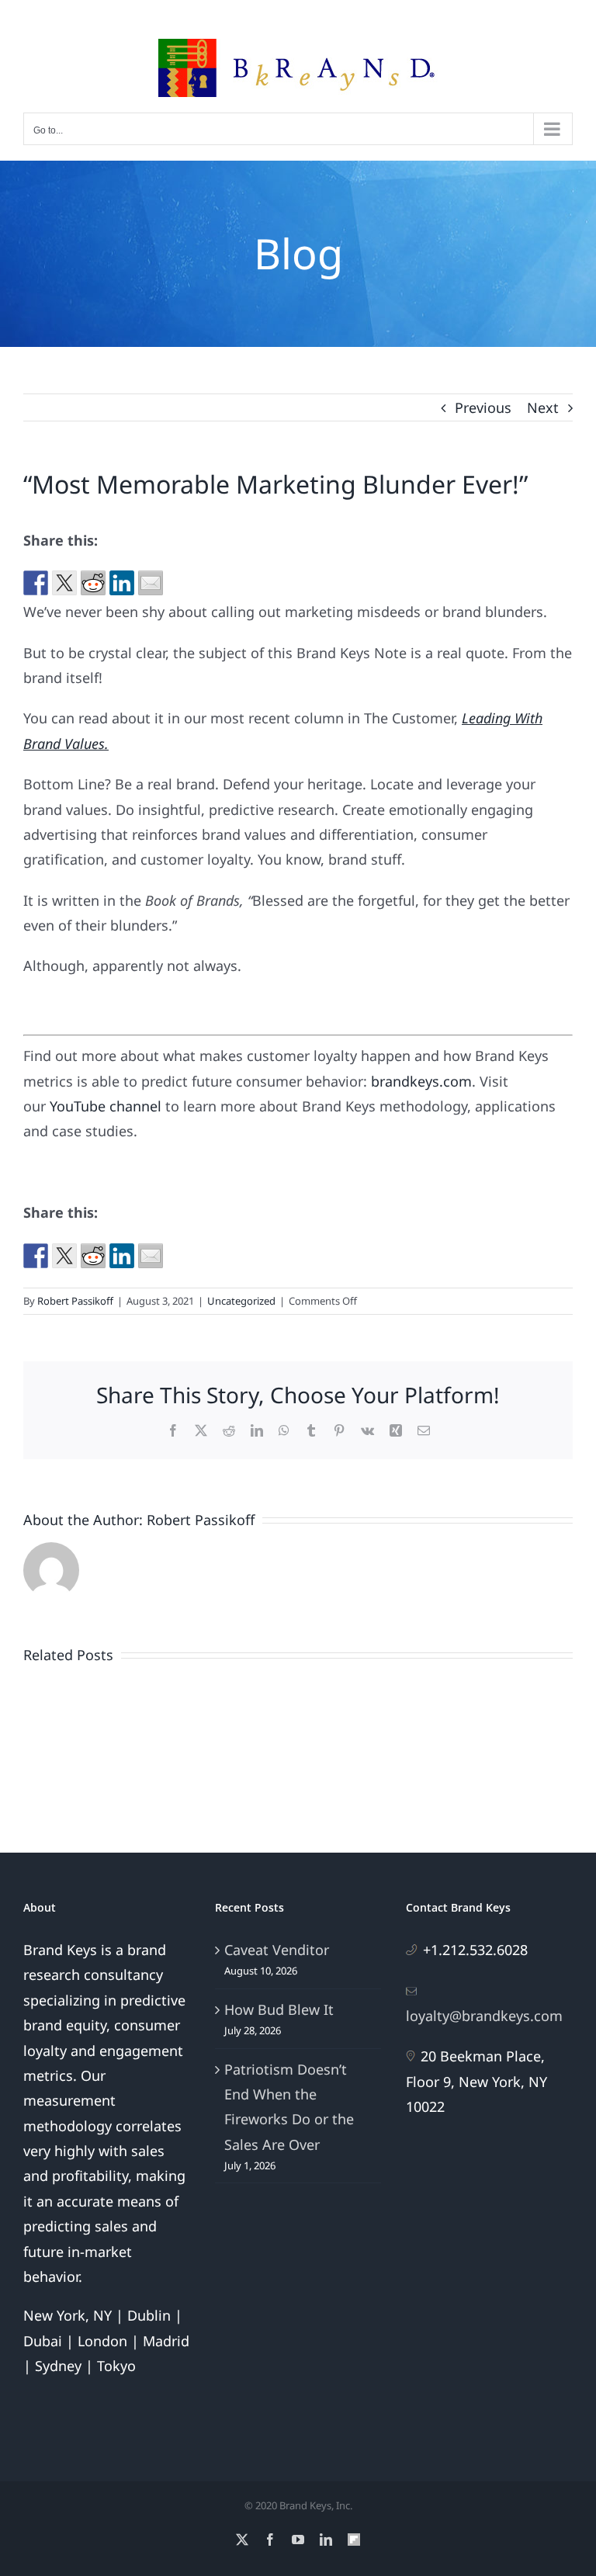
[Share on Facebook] (36, 583)
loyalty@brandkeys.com (484, 2016)
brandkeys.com (421, 1081)
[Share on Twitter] (64, 583)
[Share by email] (151, 583)
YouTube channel (106, 1106)
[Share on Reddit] (93, 583)
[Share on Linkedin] (122, 583)
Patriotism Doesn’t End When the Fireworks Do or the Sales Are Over (289, 2107)
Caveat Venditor (277, 1950)
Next (543, 407)
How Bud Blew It (279, 2009)
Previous (483, 407)
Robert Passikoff (75, 1301)
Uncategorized (241, 1301)
